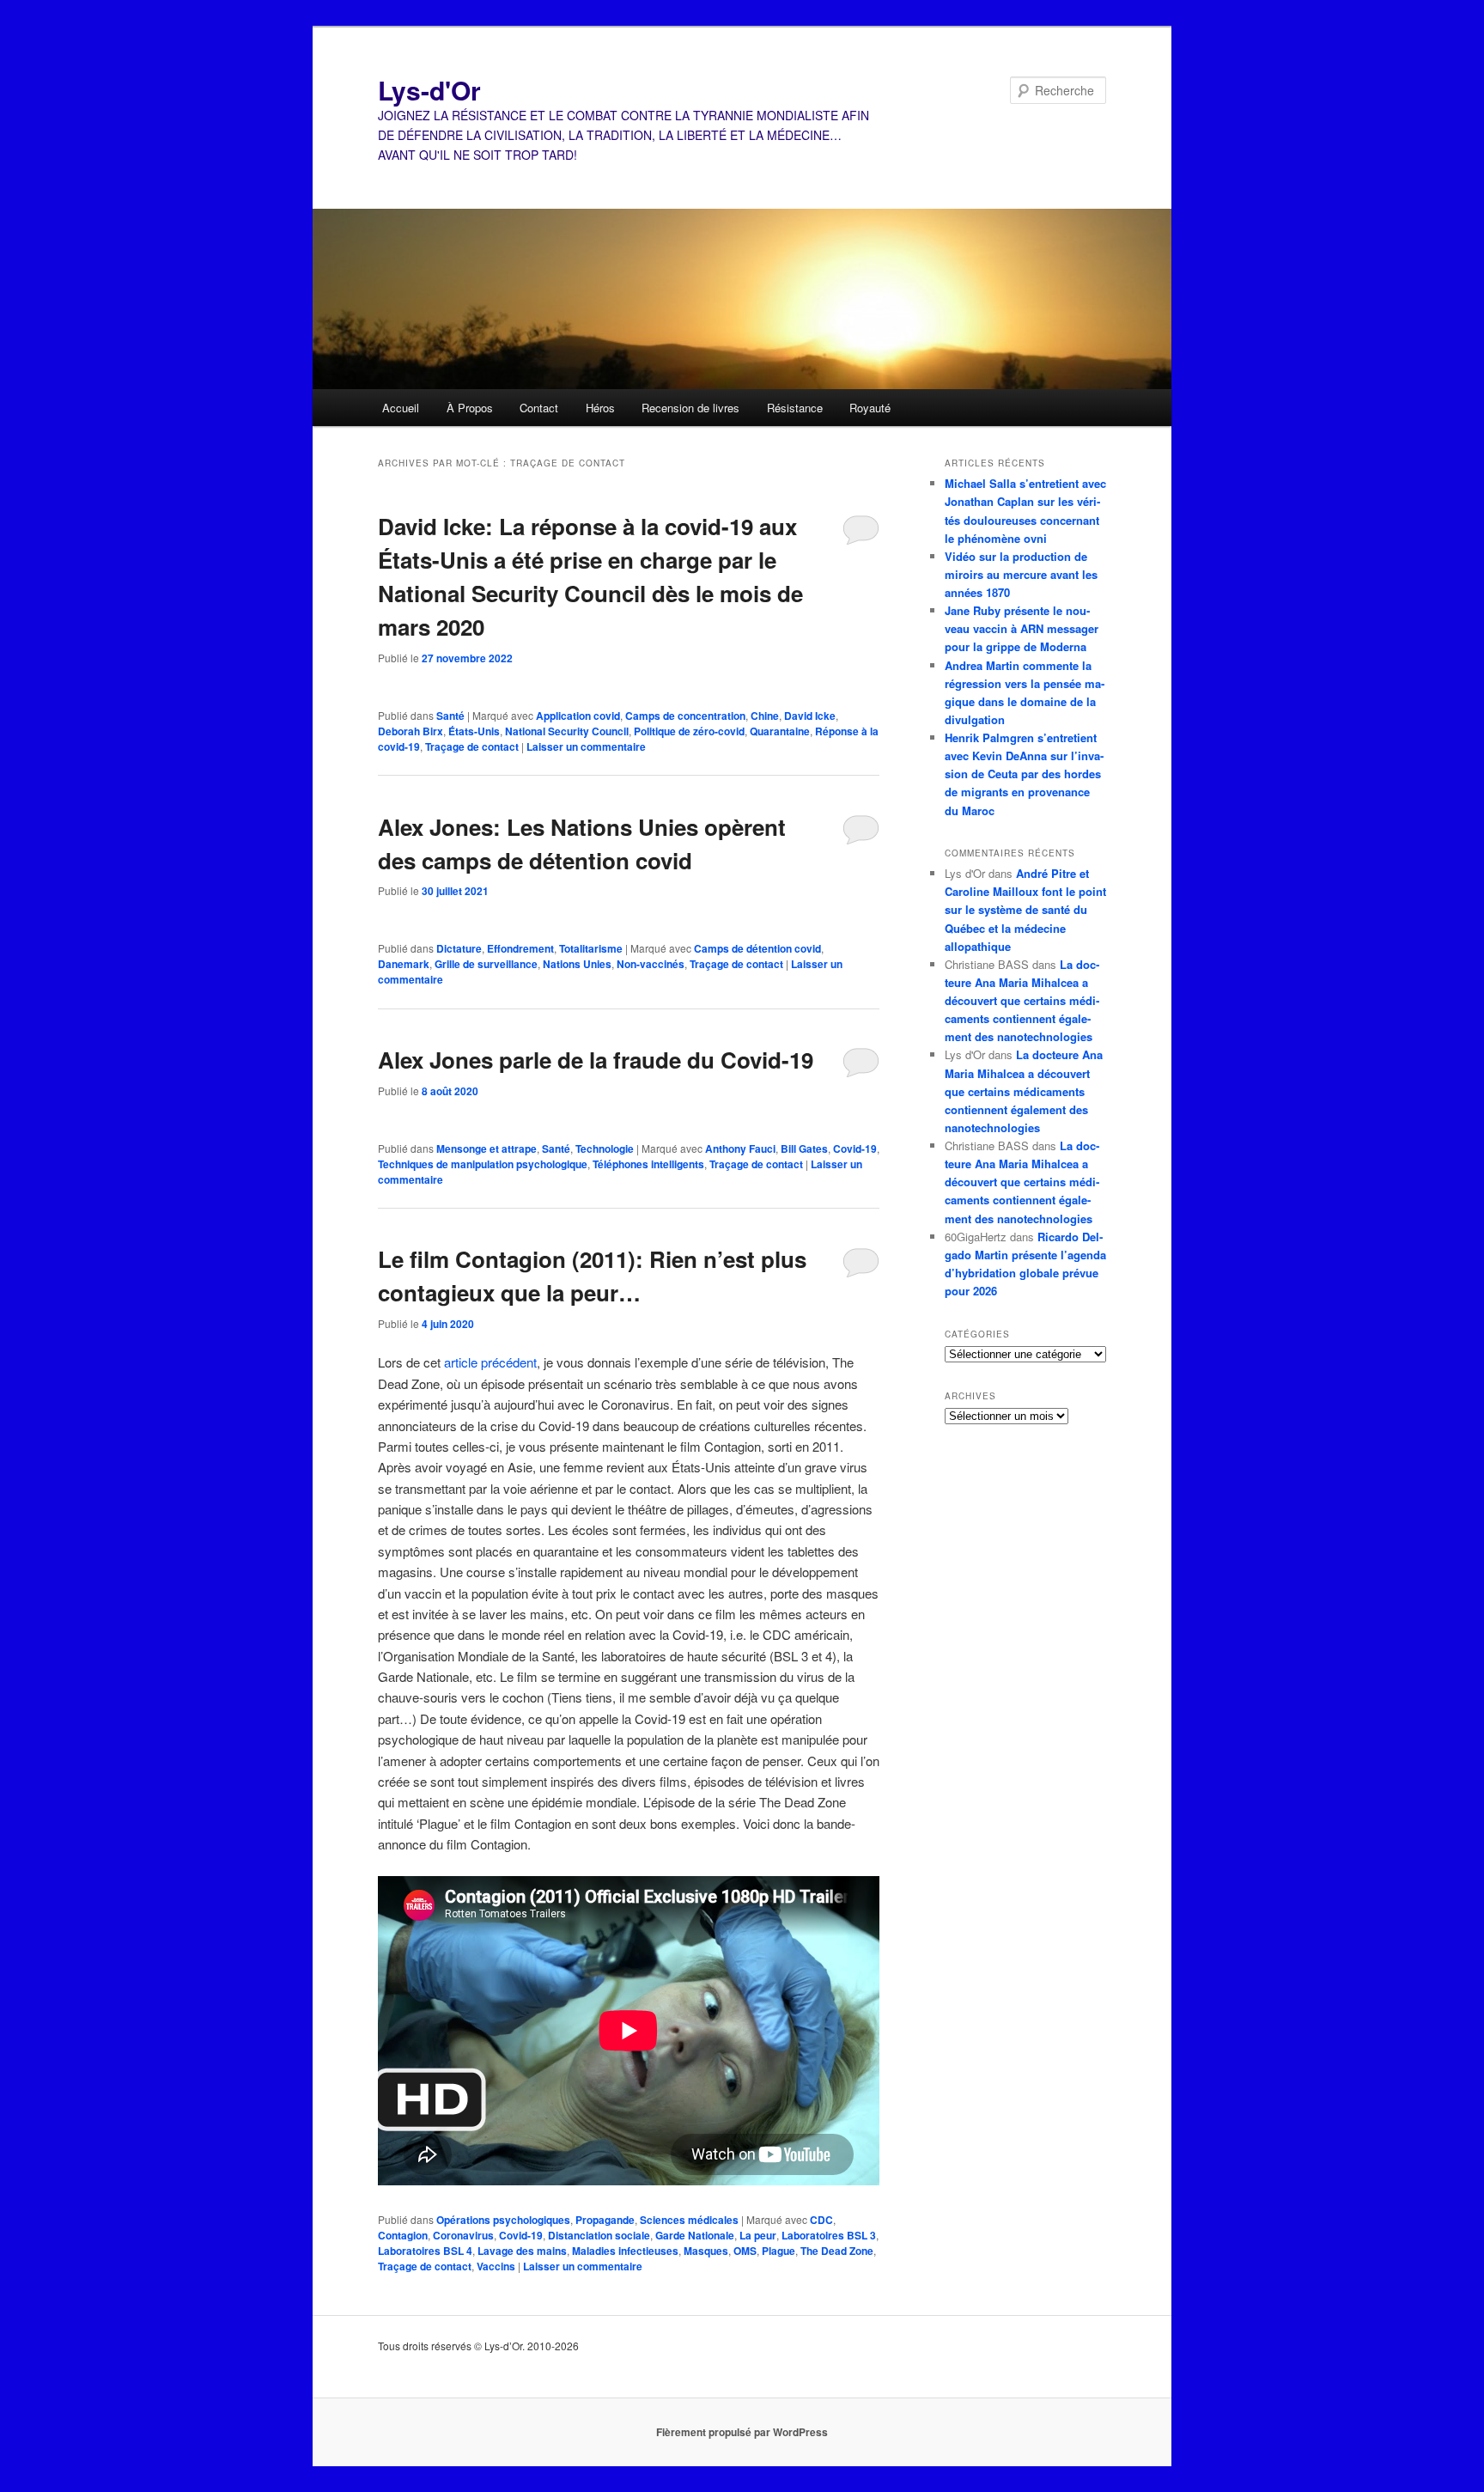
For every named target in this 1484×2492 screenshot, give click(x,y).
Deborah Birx (411, 731)
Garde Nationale (695, 2235)
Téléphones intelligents (648, 1164)
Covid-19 (855, 1149)
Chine (765, 716)
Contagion (403, 2235)
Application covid (578, 716)
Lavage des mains (522, 2251)
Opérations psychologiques (503, 2220)
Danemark (404, 964)
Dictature (459, 948)
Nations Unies (577, 964)
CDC (821, 2220)
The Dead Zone (837, 2251)
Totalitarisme (591, 948)
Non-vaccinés (651, 964)
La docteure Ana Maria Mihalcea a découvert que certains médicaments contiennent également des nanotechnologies (1022, 1001)
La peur (758, 2235)
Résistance (795, 408)
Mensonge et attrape (487, 1149)
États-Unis (474, 731)
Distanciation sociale (599, 2235)
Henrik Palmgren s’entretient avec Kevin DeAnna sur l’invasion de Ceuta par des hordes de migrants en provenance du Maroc (1024, 774)
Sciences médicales (689, 2220)
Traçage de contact (472, 746)
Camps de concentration (685, 716)
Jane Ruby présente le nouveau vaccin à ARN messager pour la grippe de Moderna (1022, 628)
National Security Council (567, 731)
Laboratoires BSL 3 (829, 2235)
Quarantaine (780, 731)
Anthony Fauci (740, 1149)
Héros (600, 408)
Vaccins (496, 2266)
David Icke (810, 716)
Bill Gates (804, 1149)
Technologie (605, 1149)
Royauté (870, 408)
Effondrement (520, 948)
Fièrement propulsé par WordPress (742, 2432)
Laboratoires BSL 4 (425, 2251)
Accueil (401, 408)
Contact (539, 408)
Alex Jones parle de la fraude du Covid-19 (596, 1060)
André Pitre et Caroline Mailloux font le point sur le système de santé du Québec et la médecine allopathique (1025, 910)
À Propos (470, 408)
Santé (450, 716)
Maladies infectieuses (625, 2251)
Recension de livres (690, 408)
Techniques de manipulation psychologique (483, 1164)
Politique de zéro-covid (689, 731)
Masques (706, 2251)
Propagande (605, 2220)
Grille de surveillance (486, 964)
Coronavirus (463, 2235)
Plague (778, 2251)
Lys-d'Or (429, 90)
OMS (745, 2251)
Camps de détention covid (757, 948)
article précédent (490, 1362)
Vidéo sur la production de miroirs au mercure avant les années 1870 (1021, 574)
